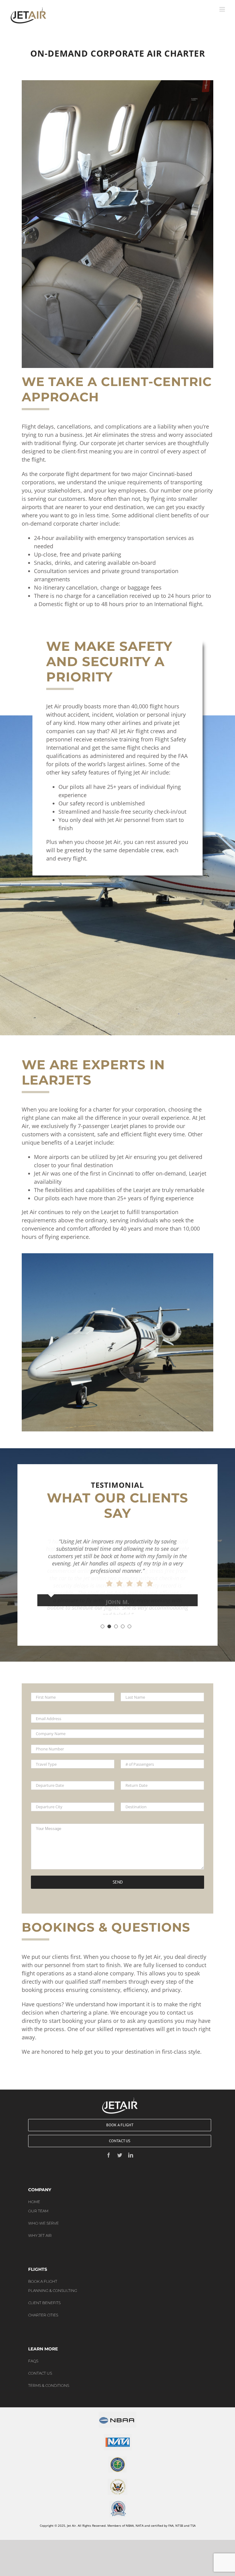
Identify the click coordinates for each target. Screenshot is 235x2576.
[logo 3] (117, 2452)
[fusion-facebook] (109, 2147)
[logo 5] (118, 2497)
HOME (34, 2194)
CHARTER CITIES (43, 2307)
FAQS (33, 2353)
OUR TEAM (38, 2203)
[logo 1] (117, 2408)
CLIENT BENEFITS (44, 2295)
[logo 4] (117, 2475)
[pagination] (103, 1618)
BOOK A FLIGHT (43, 2273)
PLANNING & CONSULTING (53, 2282)
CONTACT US (40, 2365)
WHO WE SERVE (43, 2215)
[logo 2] (118, 2430)
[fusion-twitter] (120, 2147)
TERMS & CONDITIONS (49, 2377)
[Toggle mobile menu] (223, 9)
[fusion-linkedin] (131, 2147)
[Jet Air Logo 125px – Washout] (120, 2092)
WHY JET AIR (40, 2227)
